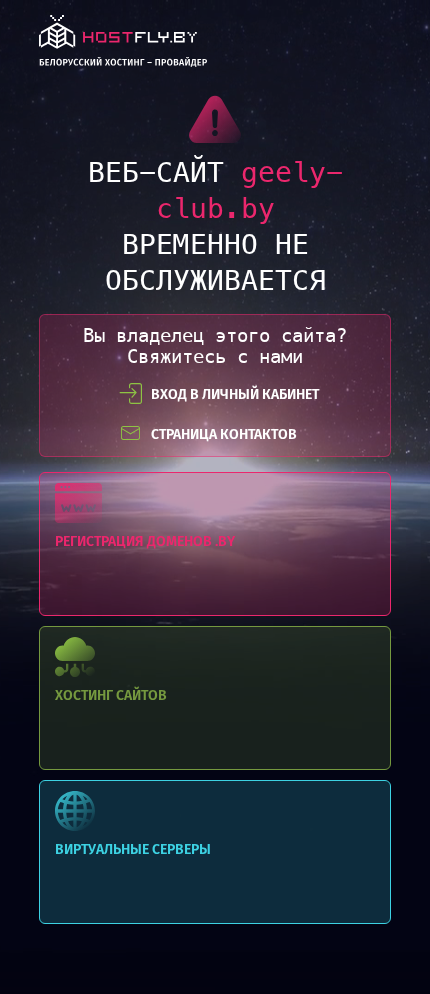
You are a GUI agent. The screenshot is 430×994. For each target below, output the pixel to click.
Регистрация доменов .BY (215, 544)
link (123, 46)
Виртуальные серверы (215, 852)
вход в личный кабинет (235, 394)
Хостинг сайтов (215, 698)
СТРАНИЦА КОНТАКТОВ (224, 434)
